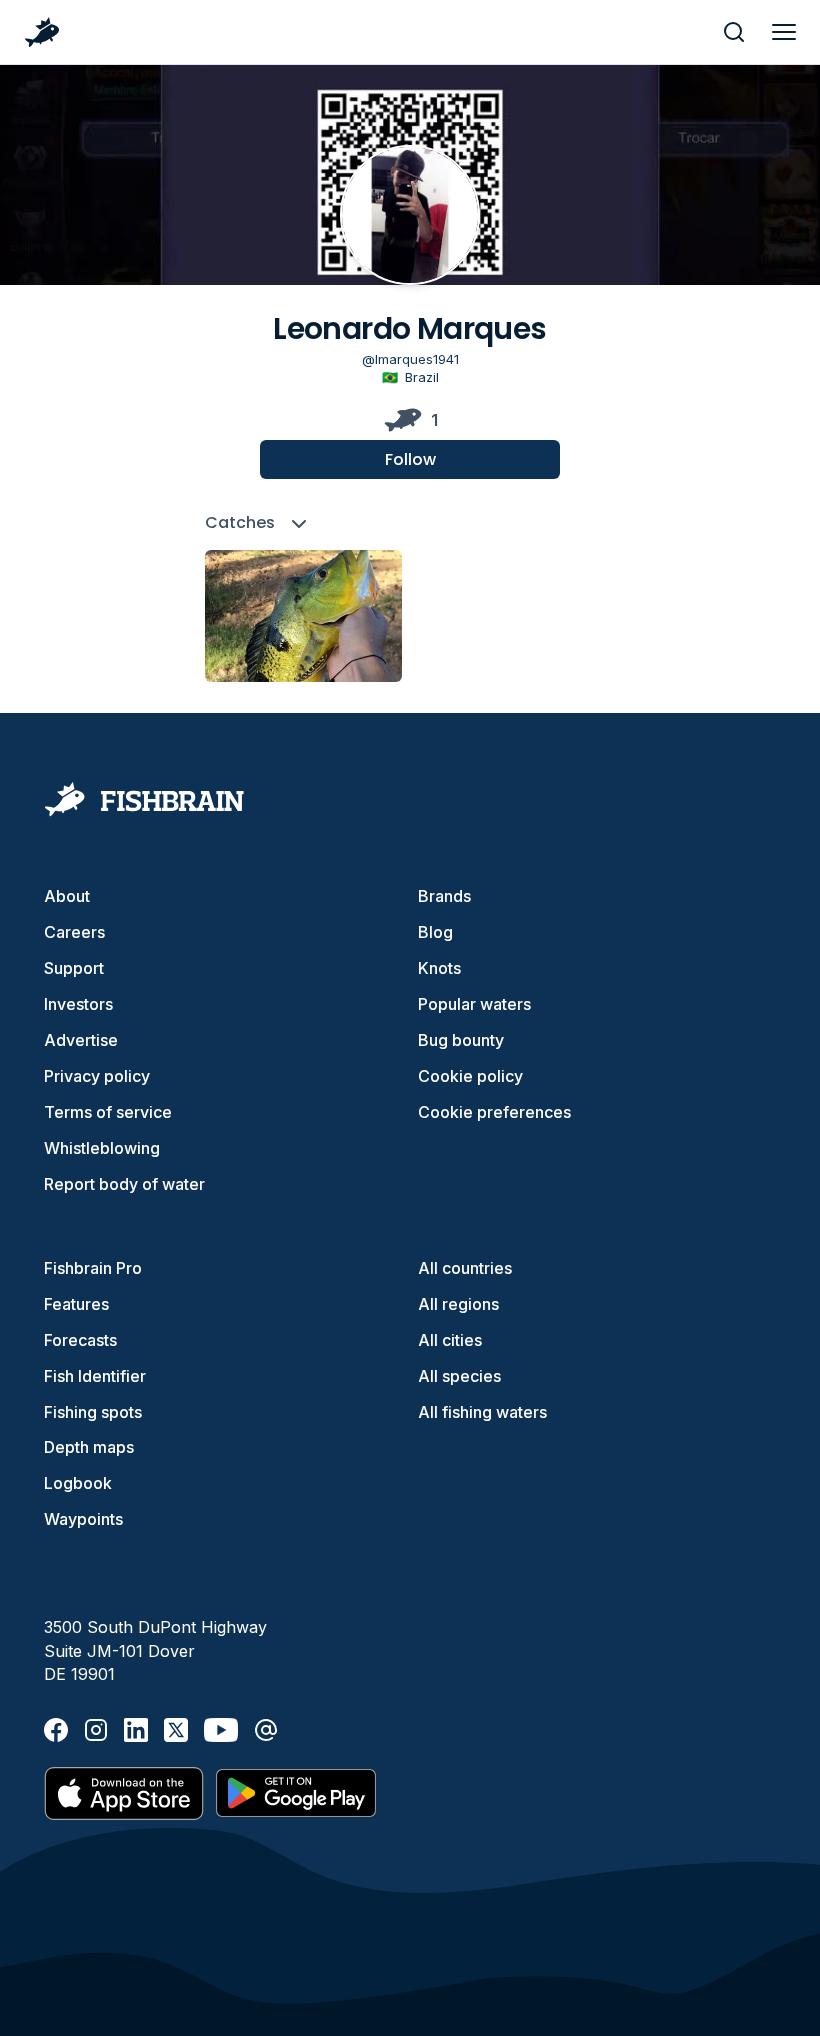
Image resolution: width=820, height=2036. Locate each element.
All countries (465, 1268)
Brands (444, 896)
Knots (439, 968)
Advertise (81, 1040)
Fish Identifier (95, 1376)
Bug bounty (461, 1040)
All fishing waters (482, 1412)
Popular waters (474, 1004)
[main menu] (784, 32)
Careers (74, 932)
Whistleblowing (102, 1148)
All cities (450, 1340)
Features (76, 1304)
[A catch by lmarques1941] (303, 615)
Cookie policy (470, 1076)
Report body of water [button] (124, 1184)
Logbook (78, 1483)
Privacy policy (97, 1076)
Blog (435, 932)
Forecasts (80, 1340)
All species (459, 1376)
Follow (410, 459)
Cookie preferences (494, 1112)
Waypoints (83, 1519)
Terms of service (108, 1112)
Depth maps (89, 1447)
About (67, 896)
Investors (78, 1004)
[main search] (734, 32)
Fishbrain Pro (93, 1268)
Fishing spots (93, 1412)
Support (74, 968)
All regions (458, 1304)
